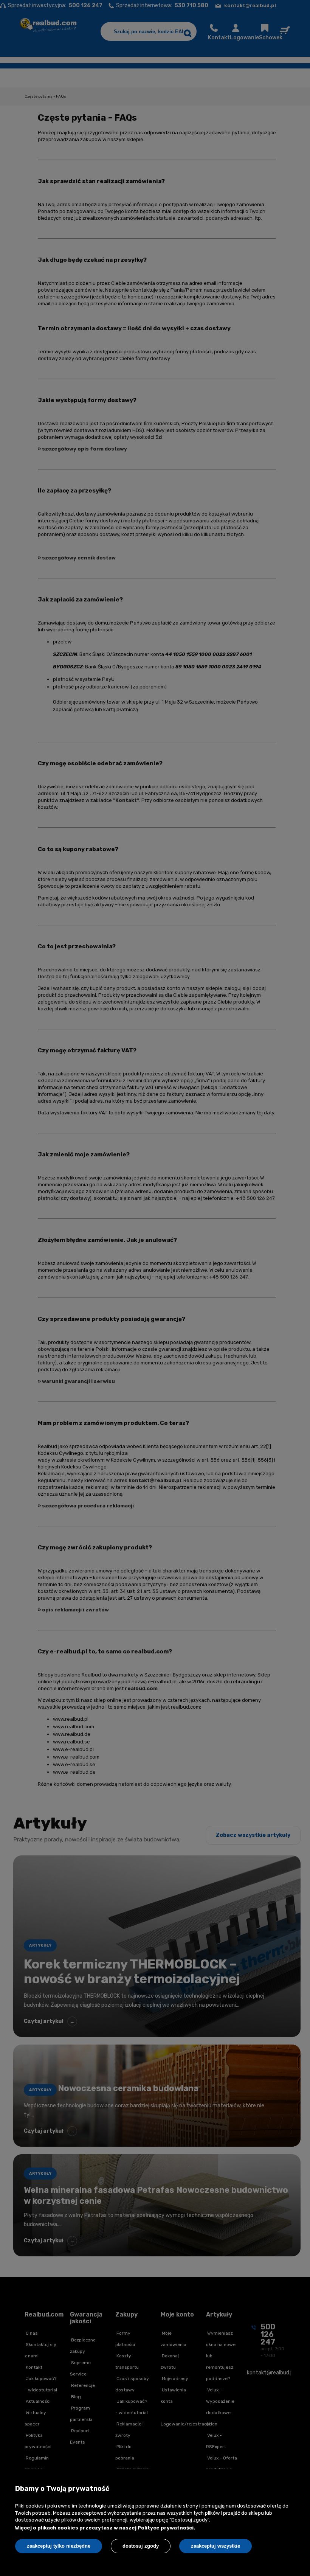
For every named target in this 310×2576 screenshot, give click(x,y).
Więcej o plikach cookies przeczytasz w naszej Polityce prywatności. (105, 2528)
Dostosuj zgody (141, 2546)
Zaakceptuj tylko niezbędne (59, 2546)
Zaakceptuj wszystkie (215, 2546)
